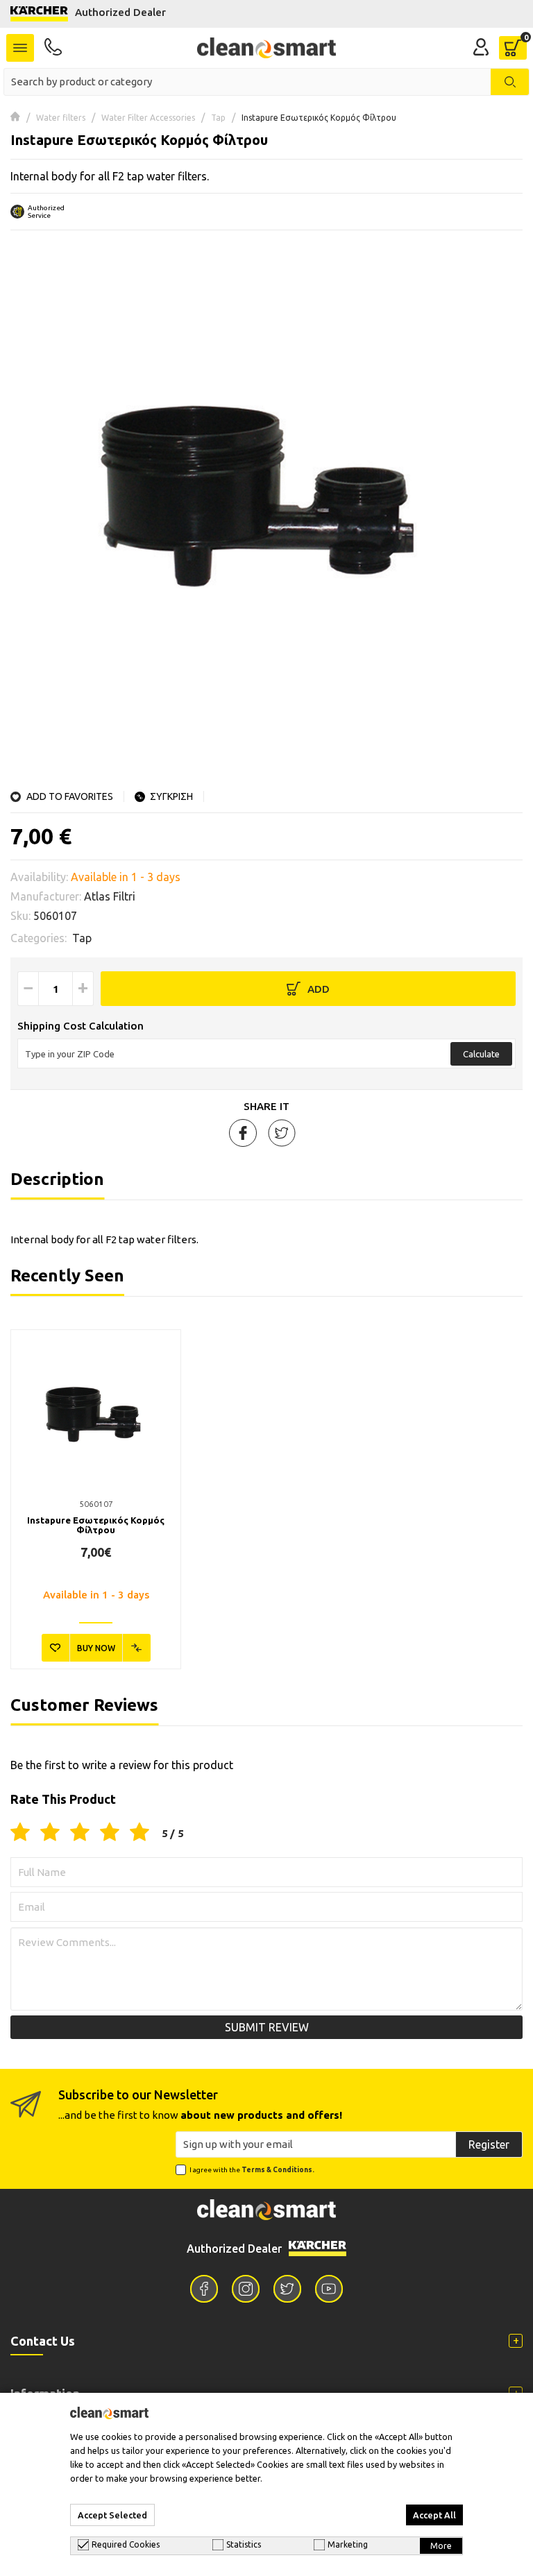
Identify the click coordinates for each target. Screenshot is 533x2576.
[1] (20, 1833)
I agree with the (252, 2170)
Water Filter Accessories (148, 118)
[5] (139, 1833)
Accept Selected (112, 2515)
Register (489, 2144)
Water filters (61, 118)
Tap (218, 118)
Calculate (481, 1054)
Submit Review (267, 2027)
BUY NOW (96, 1648)
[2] (50, 1833)
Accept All (434, 2515)
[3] (80, 1833)
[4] (110, 1833)
